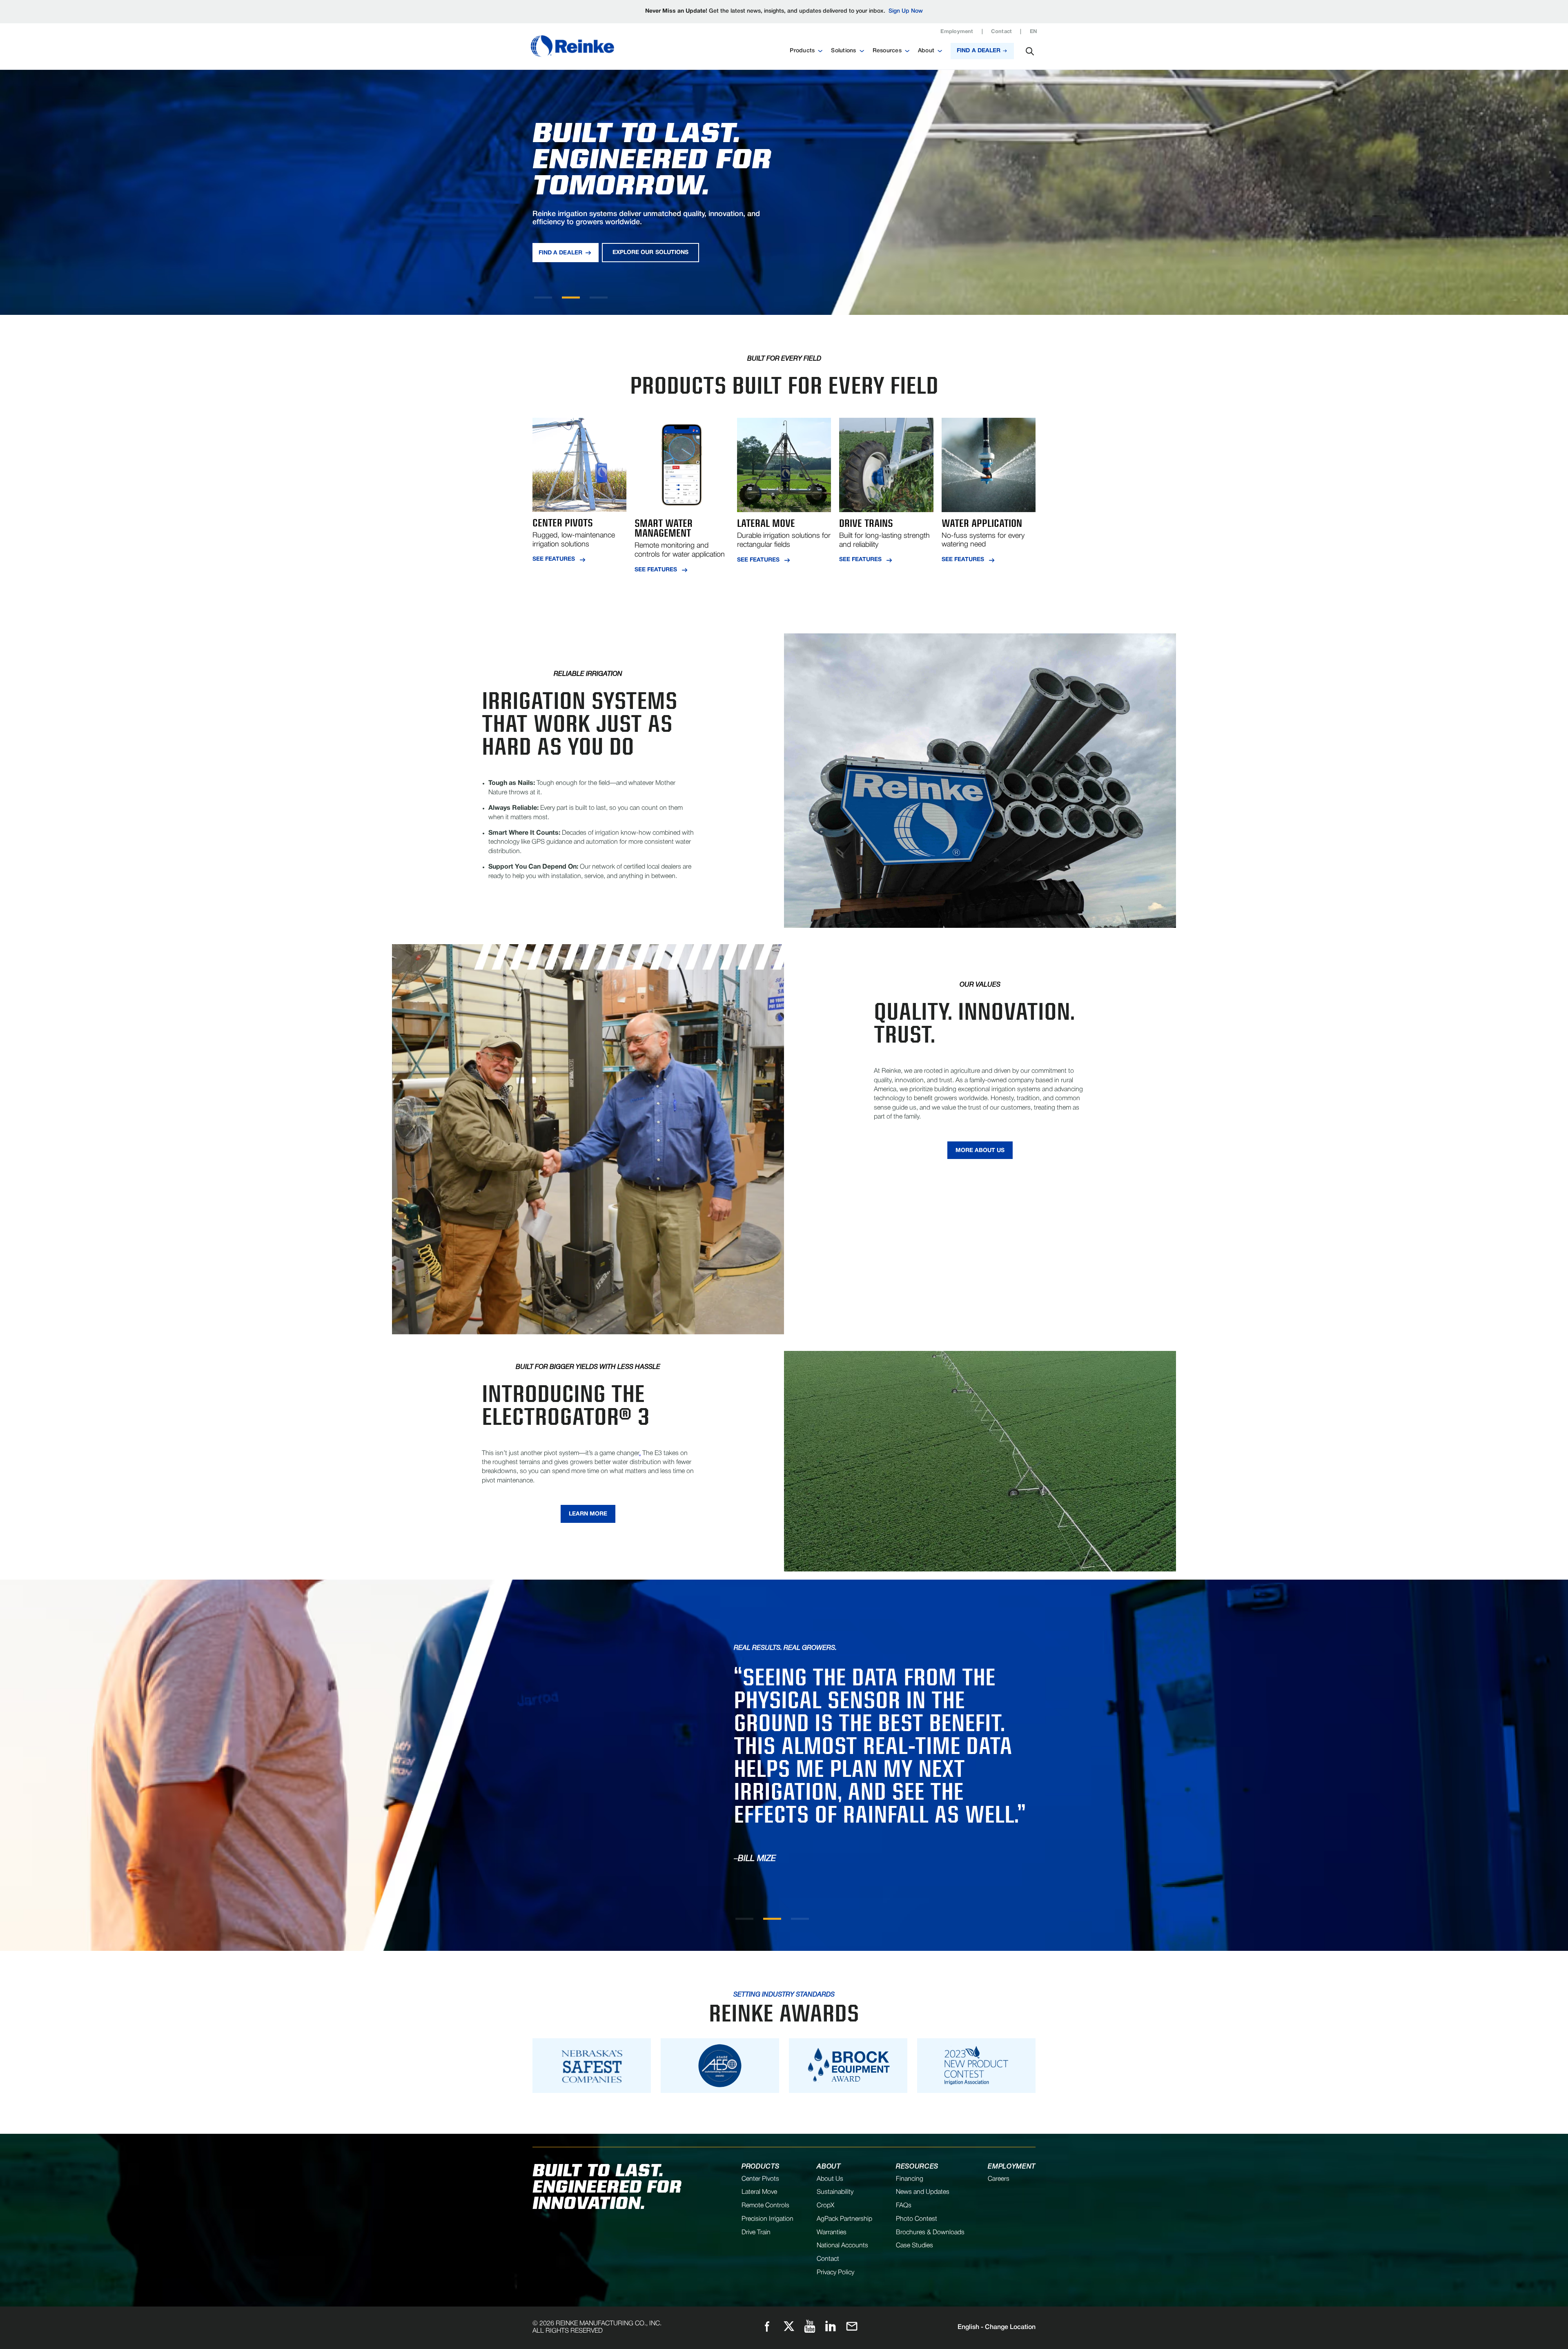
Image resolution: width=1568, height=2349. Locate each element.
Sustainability (835, 2192)
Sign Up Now (906, 11)
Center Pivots (760, 2179)
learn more (588, 1514)
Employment (957, 32)
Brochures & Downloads (930, 2233)
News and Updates (923, 2192)
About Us (830, 2179)
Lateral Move (759, 2192)
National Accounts (842, 2246)
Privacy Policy (835, 2273)
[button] (806, 51)
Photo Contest (917, 2219)
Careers (999, 2179)
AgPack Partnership (844, 2219)
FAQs (904, 2206)
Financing (910, 2179)
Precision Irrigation (767, 2219)
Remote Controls (765, 2206)
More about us (980, 1151)
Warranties (832, 2233)
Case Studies (914, 2246)
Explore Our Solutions (650, 253)
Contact (1002, 32)
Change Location (997, 2327)
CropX (825, 2206)
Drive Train (756, 2233)
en (1033, 32)
